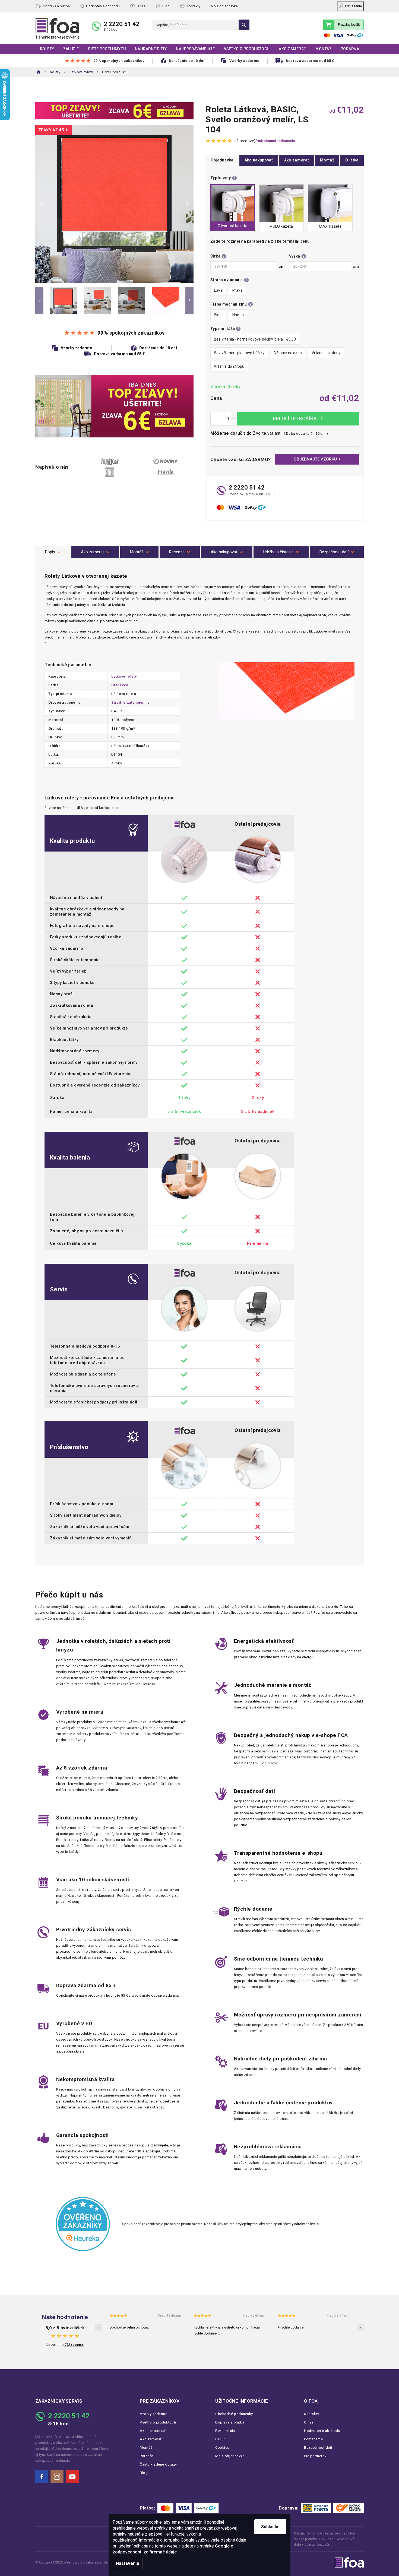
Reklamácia (225, 2431)
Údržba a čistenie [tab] (278, 552)
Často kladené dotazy (158, 2464)
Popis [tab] (50, 552)
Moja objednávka (224, 6)
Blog (166, 6)
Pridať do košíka (298, 419)
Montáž (327, 160)
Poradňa (147, 2456)
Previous (39, 300)
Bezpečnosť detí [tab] (334, 552)
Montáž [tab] (137, 552)
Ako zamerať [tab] (92, 552)
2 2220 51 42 (122, 24)
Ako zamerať (297, 160)
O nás (141, 6)
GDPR (220, 2439)
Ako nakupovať (259, 160)
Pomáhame (313, 2439)
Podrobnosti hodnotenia (275, 141)
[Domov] (39, 72)
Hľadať (244, 25)
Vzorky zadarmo (154, 2414)
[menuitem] (47, 49)
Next (189, 300)
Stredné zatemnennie (130, 702)
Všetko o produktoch (158, 2422)
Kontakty (193, 6)
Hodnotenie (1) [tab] (180, 552)
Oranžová (120, 685)
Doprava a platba (56, 6)
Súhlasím (270, 2527)
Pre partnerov (315, 2456)
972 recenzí (74, 2345)
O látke (352, 160)
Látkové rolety (124, 676)
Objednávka (222, 160)
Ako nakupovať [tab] (224, 552)
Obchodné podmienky (234, 2414)
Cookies (222, 2448)
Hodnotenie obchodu (103, 6)
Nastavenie (128, 2563)
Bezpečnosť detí (318, 2448)
